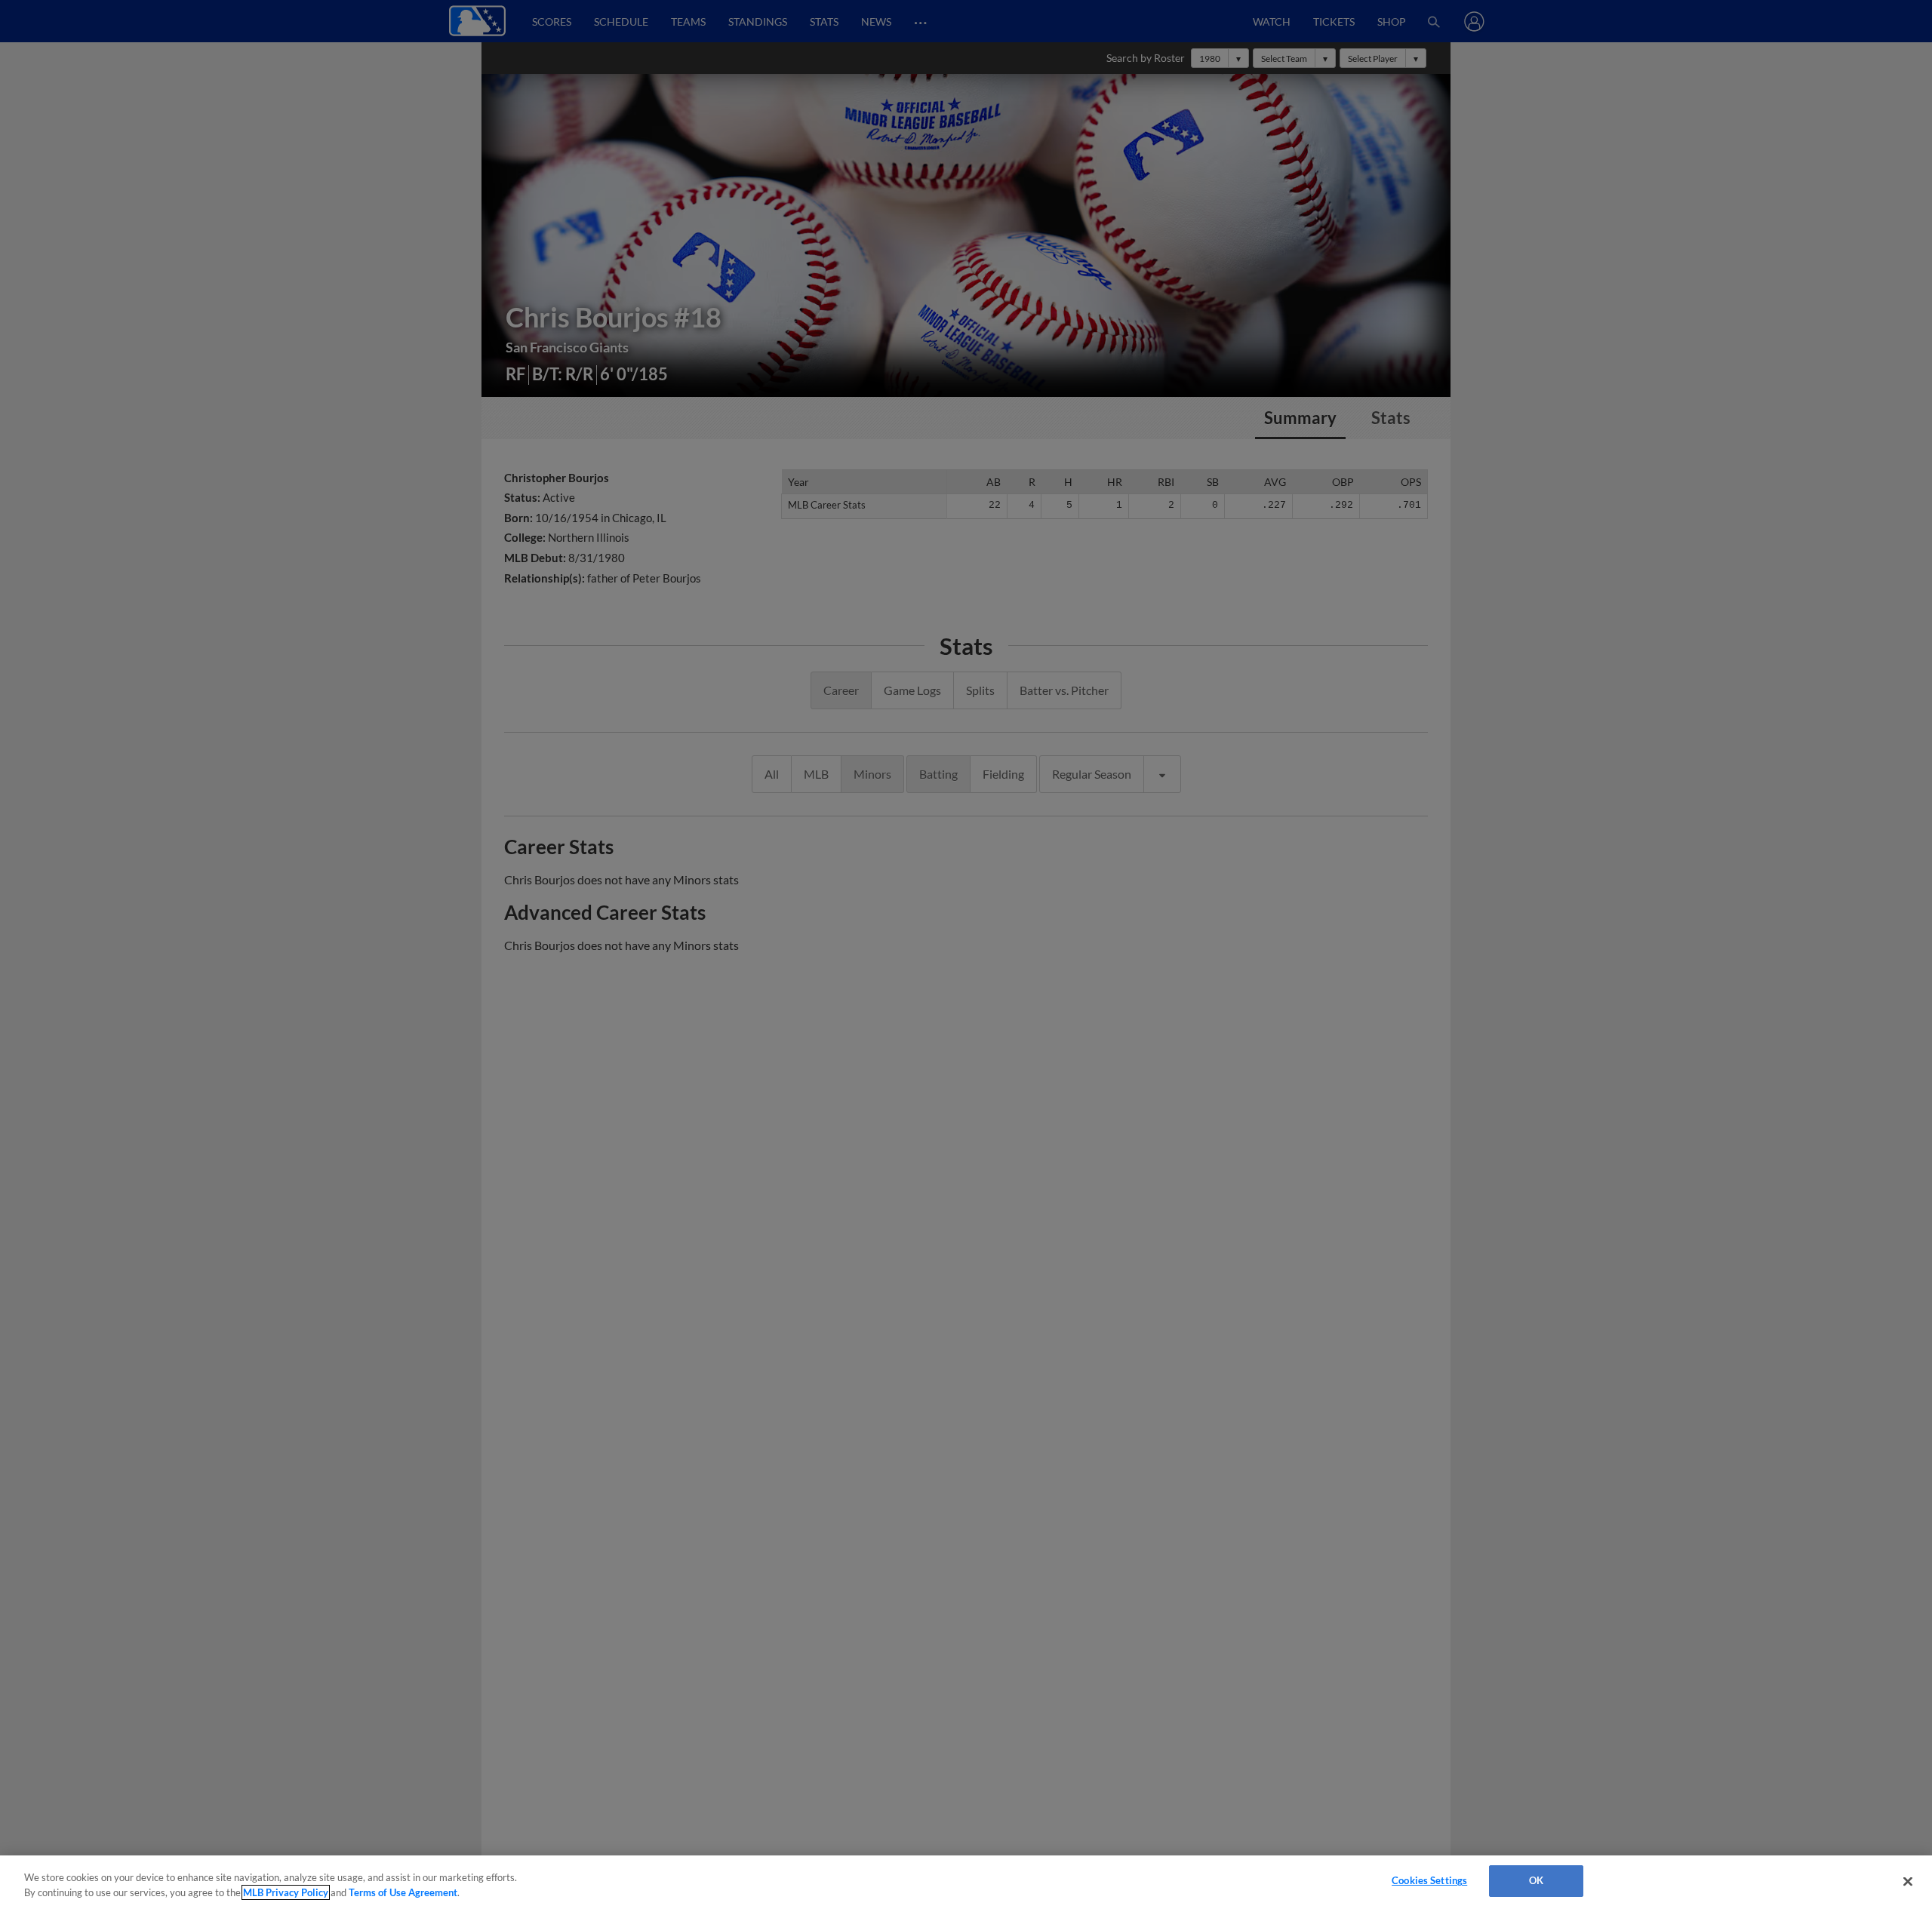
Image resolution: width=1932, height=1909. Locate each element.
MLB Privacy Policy (286, 1892)
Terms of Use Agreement (403, 1892)
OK (1536, 1880)
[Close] (1908, 1881)
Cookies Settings (1429, 1880)
